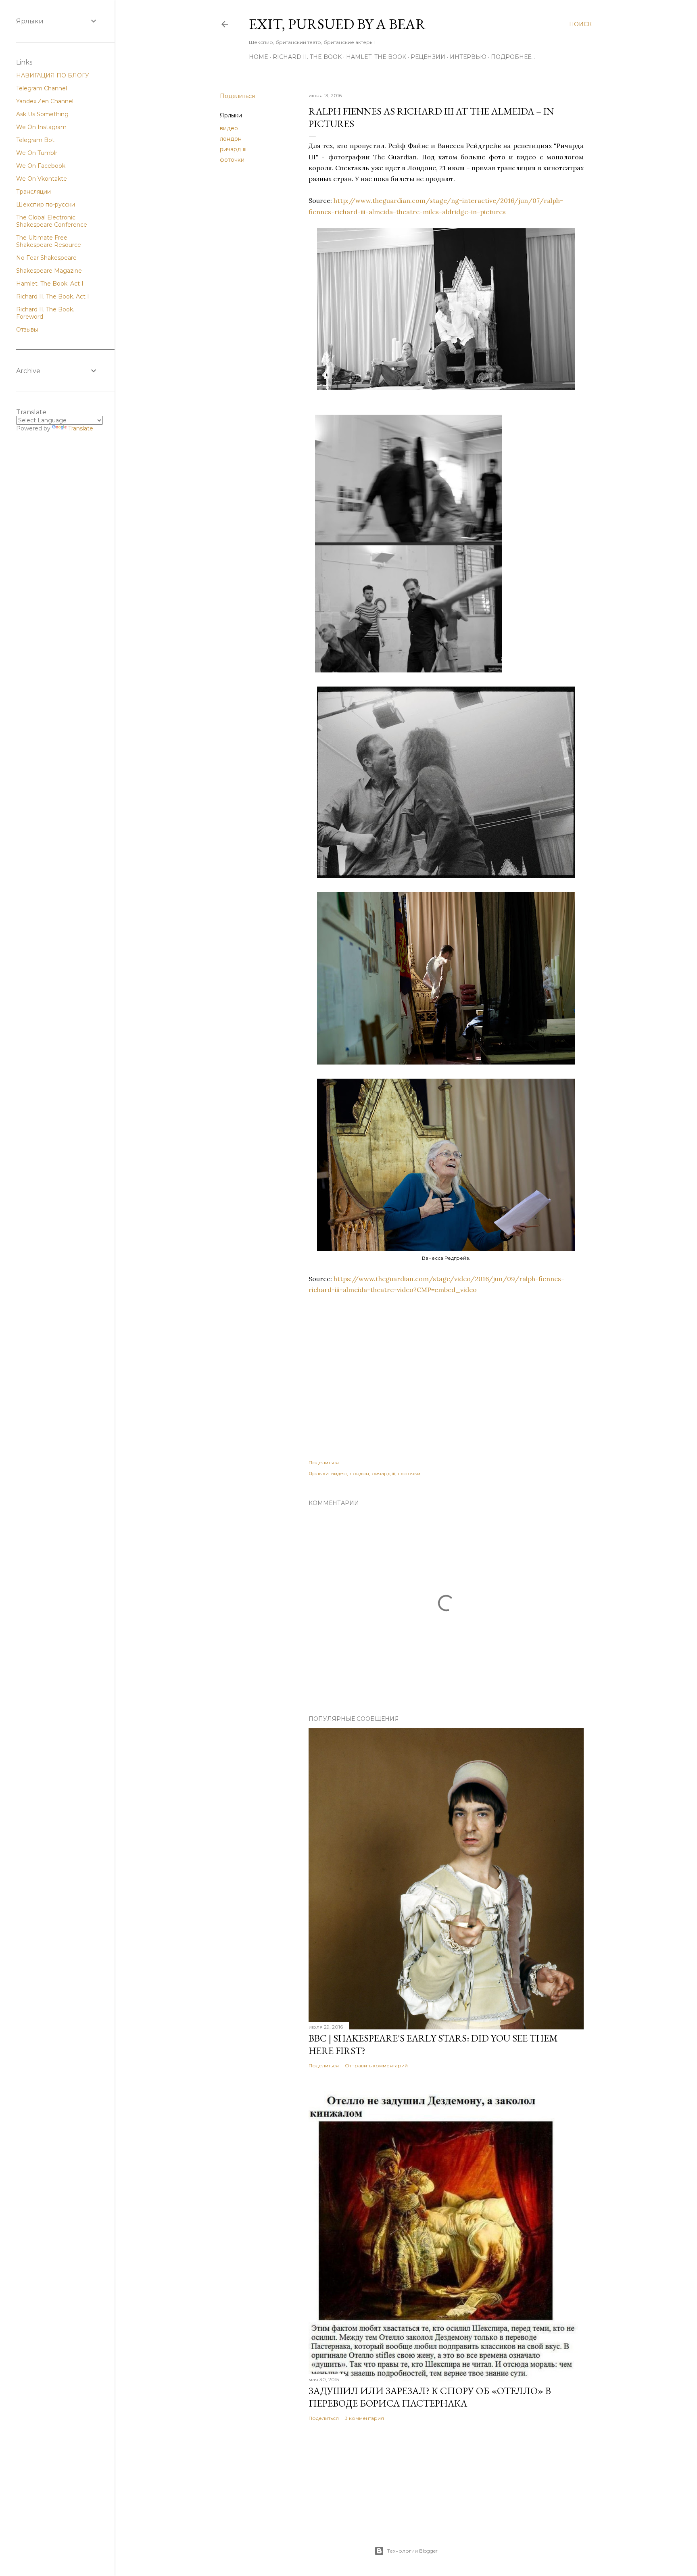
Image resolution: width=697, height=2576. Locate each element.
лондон (231, 139)
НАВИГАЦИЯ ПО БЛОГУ (53, 75)
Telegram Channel (42, 88)
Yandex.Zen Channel (45, 101)
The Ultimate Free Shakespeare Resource (49, 241)
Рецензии (428, 57)
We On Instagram (41, 127)
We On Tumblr (37, 153)
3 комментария (364, 2418)
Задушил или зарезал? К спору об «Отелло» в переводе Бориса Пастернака (430, 2397)
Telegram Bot (35, 140)
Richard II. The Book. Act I (53, 296)
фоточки (232, 160)
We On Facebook (41, 166)
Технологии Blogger (412, 2551)
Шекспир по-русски (46, 205)
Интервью (468, 57)
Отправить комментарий (376, 2066)
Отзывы (27, 330)
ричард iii (233, 149)
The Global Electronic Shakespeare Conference (52, 221)
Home (259, 57)
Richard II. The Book (307, 57)
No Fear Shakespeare (46, 258)
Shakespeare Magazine (49, 271)
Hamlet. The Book (376, 57)
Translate (81, 428)
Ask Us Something (42, 114)
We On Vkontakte (42, 179)
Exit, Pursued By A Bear (337, 24)
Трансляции (33, 192)
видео (229, 128)
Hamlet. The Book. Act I (50, 284)
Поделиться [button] (237, 96)
